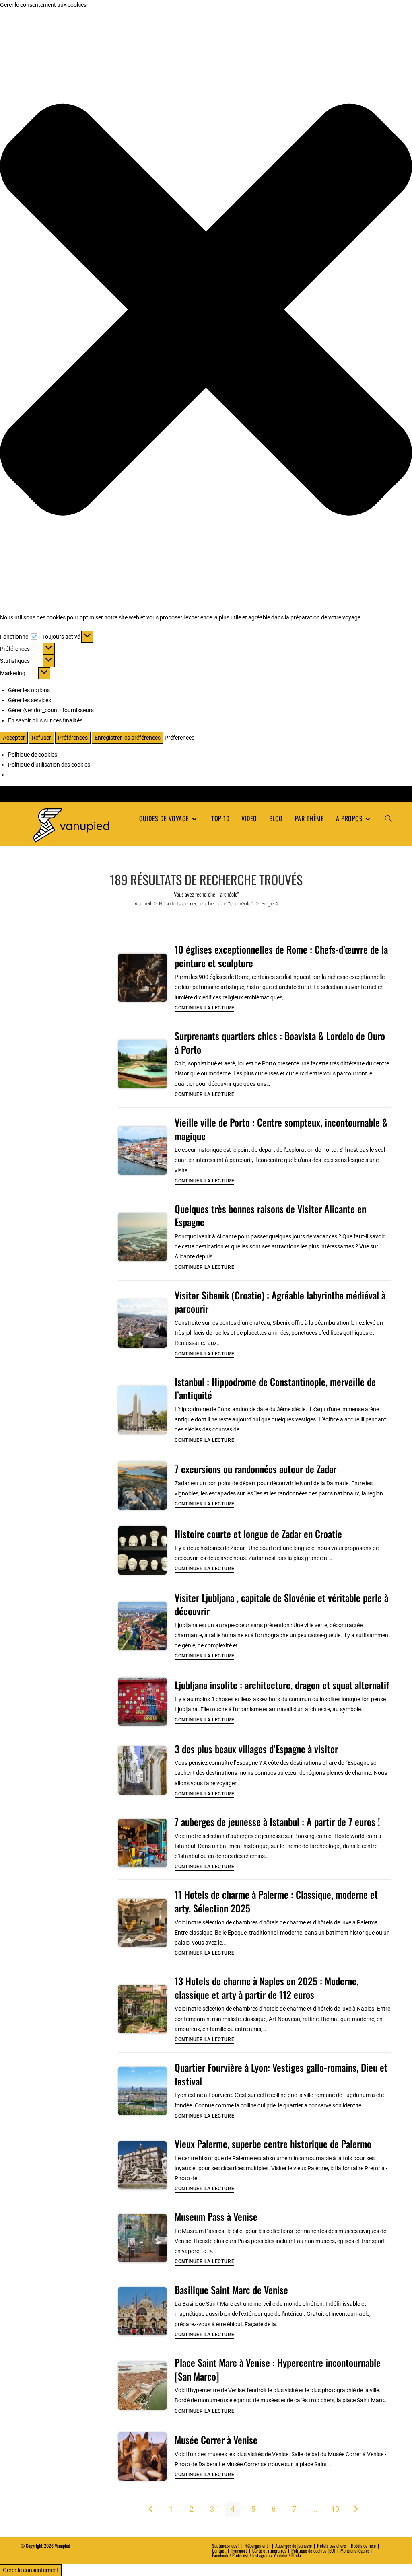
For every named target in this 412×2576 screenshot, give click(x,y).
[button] (206, 311)
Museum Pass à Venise (216, 2216)
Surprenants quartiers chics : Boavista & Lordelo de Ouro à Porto (280, 1042)
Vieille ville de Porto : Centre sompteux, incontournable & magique (281, 1129)
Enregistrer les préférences (128, 738)
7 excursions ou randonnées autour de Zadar (255, 1469)
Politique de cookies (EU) (313, 2550)
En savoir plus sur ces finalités (45, 720)
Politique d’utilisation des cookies (49, 765)
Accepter (14, 738)
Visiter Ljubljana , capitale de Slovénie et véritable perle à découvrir (281, 1604)
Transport (239, 2550)
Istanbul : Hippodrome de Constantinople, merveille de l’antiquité (275, 1388)
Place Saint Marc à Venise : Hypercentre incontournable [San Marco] (278, 2369)
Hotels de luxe (363, 2546)
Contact (219, 2550)
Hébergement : (257, 2546)
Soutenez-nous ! (226, 2546)
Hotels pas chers (331, 2546)
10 (335, 2509)
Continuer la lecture (204, 1008)
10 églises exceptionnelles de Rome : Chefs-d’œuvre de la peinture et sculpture (281, 956)
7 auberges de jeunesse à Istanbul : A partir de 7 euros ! (277, 1821)
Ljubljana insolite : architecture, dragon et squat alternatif (282, 1685)
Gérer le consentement (31, 2570)
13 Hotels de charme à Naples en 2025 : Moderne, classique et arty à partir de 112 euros (267, 1988)
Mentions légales (355, 2550)
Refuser (41, 738)
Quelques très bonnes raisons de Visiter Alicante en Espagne (270, 1215)
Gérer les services (30, 700)
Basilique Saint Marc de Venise (231, 2290)
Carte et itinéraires (269, 2550)
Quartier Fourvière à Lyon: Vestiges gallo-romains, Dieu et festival (281, 2074)
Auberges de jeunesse (294, 2546)
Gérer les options (29, 690)
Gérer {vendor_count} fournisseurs (51, 710)
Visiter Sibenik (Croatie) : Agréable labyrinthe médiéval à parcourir (280, 1302)
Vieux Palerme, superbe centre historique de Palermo (273, 2144)
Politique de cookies (33, 755)
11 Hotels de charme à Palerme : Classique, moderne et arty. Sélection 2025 (276, 1901)
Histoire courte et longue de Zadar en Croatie (258, 1534)
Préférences (73, 738)
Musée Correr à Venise (216, 2440)
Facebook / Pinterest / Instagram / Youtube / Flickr (257, 2555)
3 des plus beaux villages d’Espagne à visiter (256, 1749)
